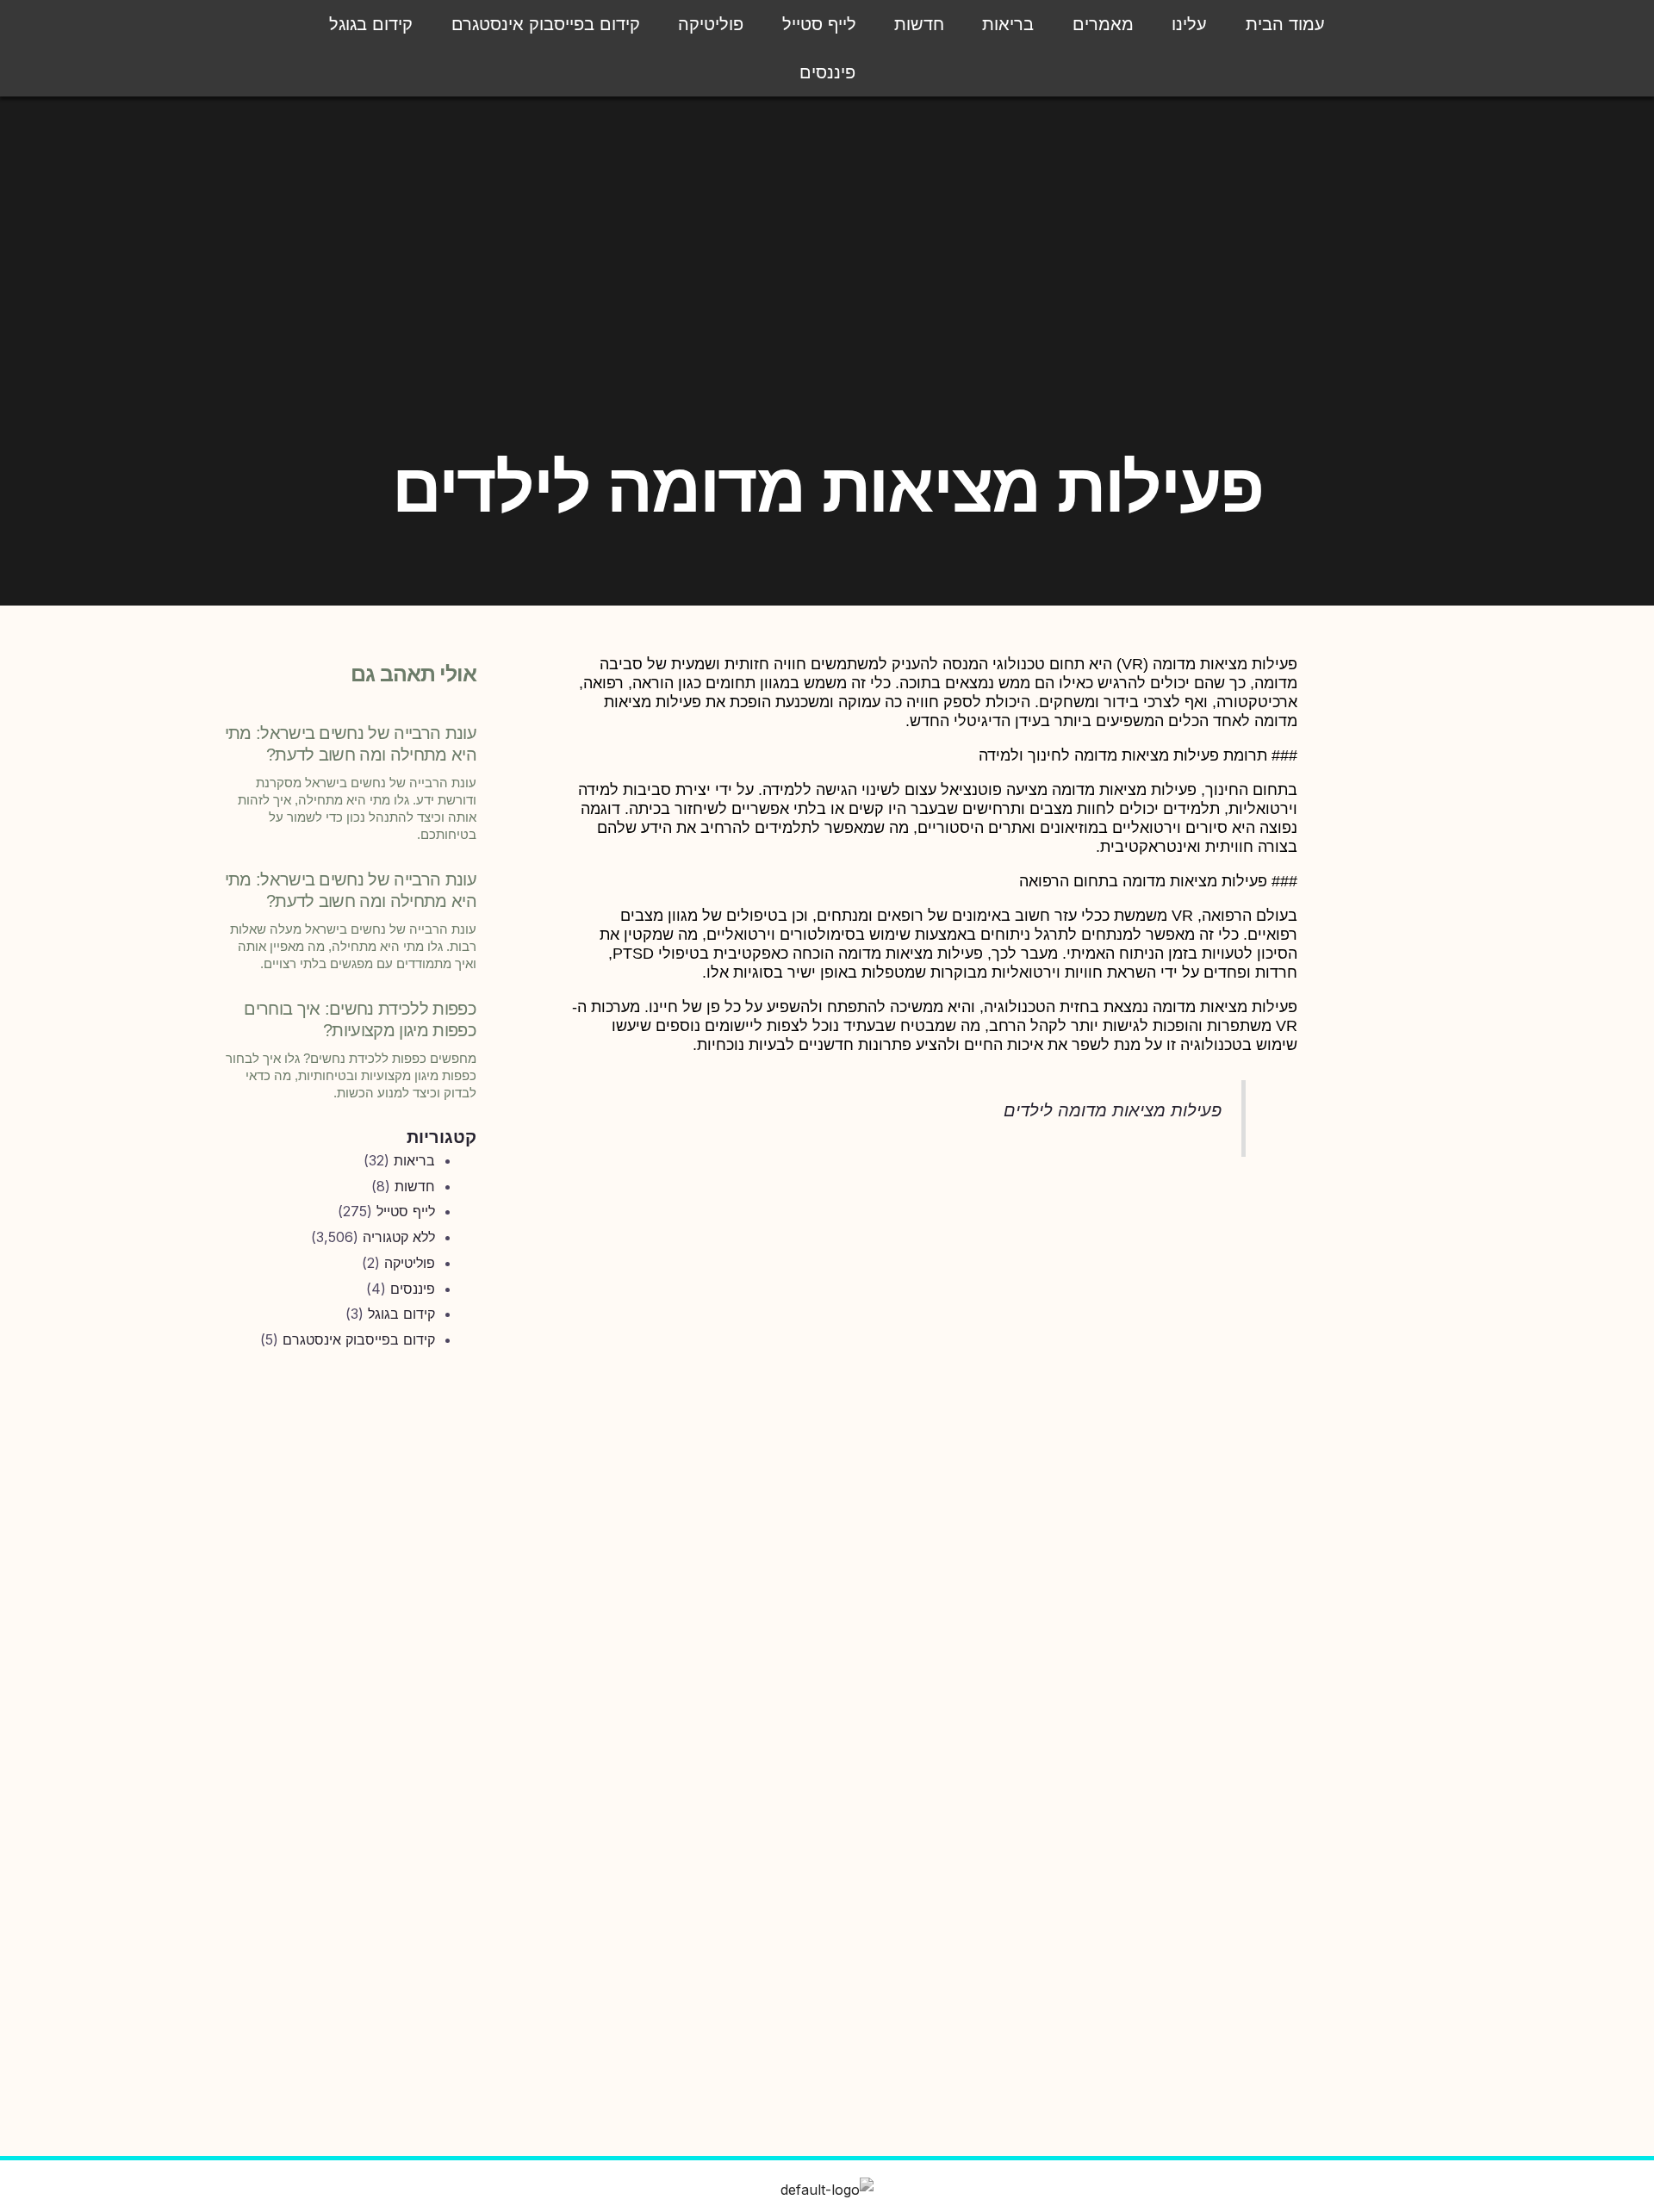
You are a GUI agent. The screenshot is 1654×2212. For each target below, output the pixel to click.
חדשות (919, 24)
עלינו (1189, 24)
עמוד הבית (1285, 24)
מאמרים (1103, 24)
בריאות (1008, 24)
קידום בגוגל (371, 24)
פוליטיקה (711, 24)
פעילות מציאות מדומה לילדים (1113, 1110)
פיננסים (827, 72)
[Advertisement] (348, 1650)
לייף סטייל (819, 24)
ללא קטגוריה (399, 1237)
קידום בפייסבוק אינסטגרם (546, 24)
